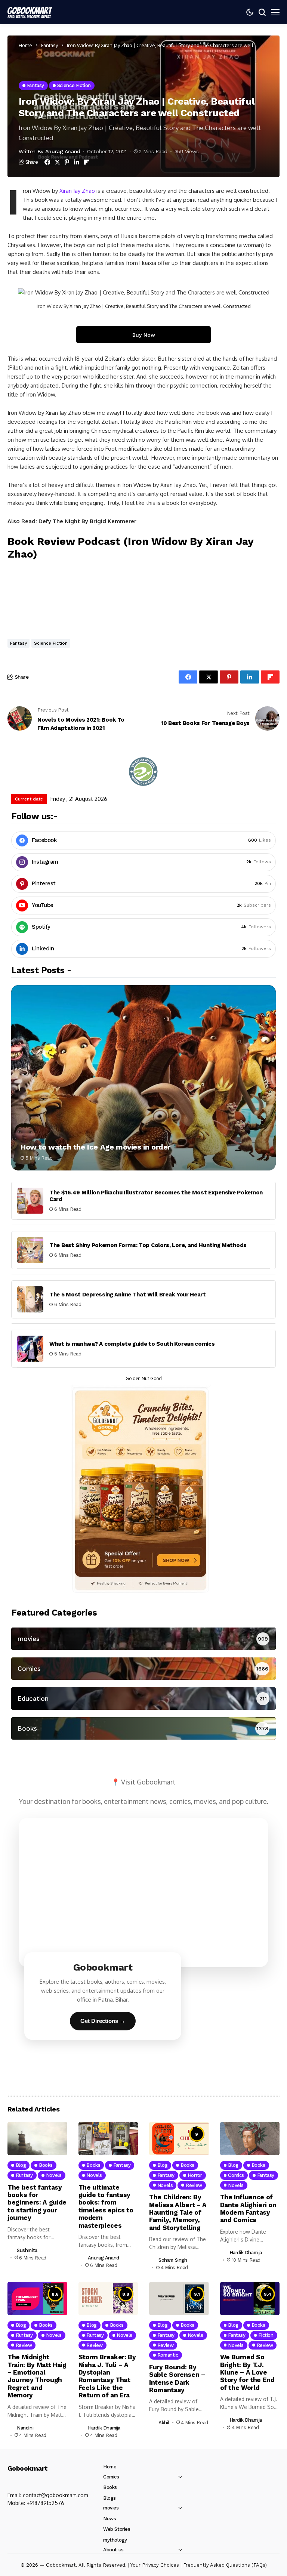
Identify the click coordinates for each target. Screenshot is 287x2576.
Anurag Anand (63, 151)
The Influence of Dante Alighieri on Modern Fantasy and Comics (248, 2208)
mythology (115, 2540)
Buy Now (144, 335)
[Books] (143, 1728)
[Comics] (143, 1669)
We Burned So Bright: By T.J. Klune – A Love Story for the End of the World (247, 2372)
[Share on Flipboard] (87, 162)
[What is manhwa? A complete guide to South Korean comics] (30, 1349)
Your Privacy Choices (155, 2565)
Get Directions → (103, 2021)
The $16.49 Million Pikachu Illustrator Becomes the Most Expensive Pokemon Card (156, 1196)
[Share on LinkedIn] (77, 162)
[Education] (143, 1699)
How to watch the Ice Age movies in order (95, 1147)
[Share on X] (57, 162)
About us (113, 2550)
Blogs (109, 2498)
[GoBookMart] (30, 12)
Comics (111, 2477)
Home (25, 45)
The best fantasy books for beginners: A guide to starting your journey (37, 2203)
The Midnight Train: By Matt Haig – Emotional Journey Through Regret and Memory (37, 2376)
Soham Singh (173, 2260)
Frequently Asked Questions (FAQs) (225, 2565)
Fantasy (50, 45)
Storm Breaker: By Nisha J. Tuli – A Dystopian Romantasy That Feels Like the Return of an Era (107, 2376)
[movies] (143, 1639)
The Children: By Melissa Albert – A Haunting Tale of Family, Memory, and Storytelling (178, 2212)
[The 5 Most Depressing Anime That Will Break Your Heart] (30, 1299)
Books (110, 2487)
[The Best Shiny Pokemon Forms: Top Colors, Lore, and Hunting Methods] (30, 1250)
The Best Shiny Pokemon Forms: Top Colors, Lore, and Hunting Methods (148, 1245)
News (109, 2519)
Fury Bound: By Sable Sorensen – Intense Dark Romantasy (177, 2378)
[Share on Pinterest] (67, 162)
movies (111, 2508)
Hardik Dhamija (246, 2253)
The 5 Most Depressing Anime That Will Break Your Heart (128, 1295)
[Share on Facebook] (47, 162)
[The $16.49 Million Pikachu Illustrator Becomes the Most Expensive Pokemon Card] (30, 1201)
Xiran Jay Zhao (77, 191)
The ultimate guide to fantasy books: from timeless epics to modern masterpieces (106, 2206)
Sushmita (27, 2250)
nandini (25, 2428)
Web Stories (117, 2529)
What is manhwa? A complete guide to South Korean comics (132, 1344)
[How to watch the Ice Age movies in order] (143, 1078)
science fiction (51, 643)
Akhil (164, 2423)
